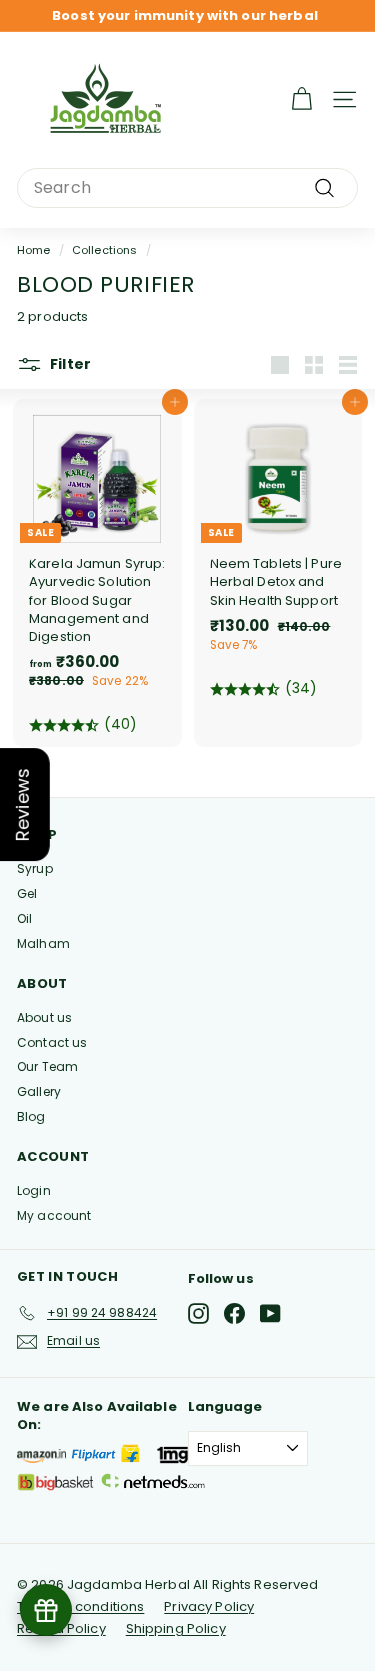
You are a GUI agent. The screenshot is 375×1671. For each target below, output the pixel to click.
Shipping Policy (176, 1628)
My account (54, 1215)
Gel (27, 893)
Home (34, 250)
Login (34, 1190)
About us (44, 1017)
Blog (31, 1116)
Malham (43, 943)
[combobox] (187, 188)
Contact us (52, 1042)
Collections (104, 250)
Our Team (47, 1066)
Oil (24, 918)
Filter (69, 364)
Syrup (35, 868)
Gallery (39, 1091)
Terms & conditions (80, 1606)
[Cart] (301, 99)
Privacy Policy (209, 1606)
